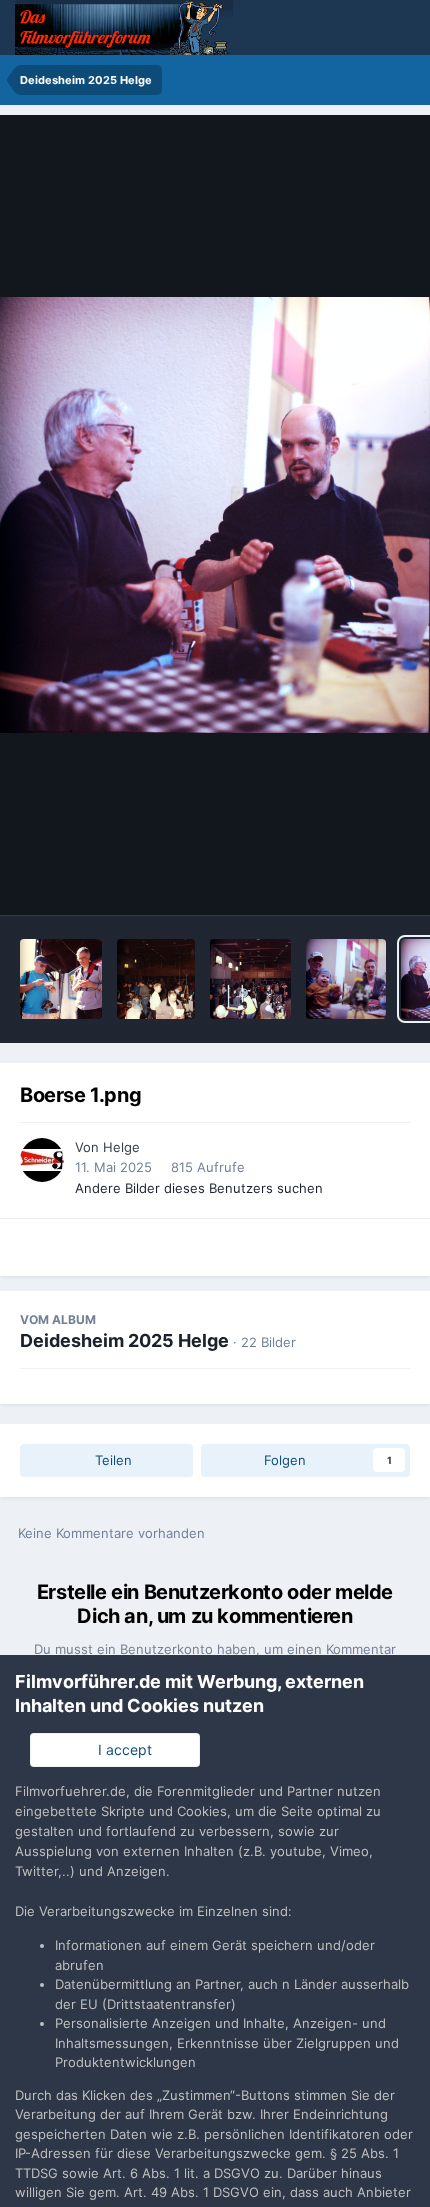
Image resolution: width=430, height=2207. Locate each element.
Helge (121, 1147)
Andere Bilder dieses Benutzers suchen (199, 1188)
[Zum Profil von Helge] (42, 1160)
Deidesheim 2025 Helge (124, 1340)
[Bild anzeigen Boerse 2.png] (346, 979)
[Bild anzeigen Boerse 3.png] (250, 979)
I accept (121, 1749)
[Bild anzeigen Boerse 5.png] (61, 979)
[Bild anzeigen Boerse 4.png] (156, 979)
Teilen (111, 1460)
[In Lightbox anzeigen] (215, 515)
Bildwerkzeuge (336, 879)
